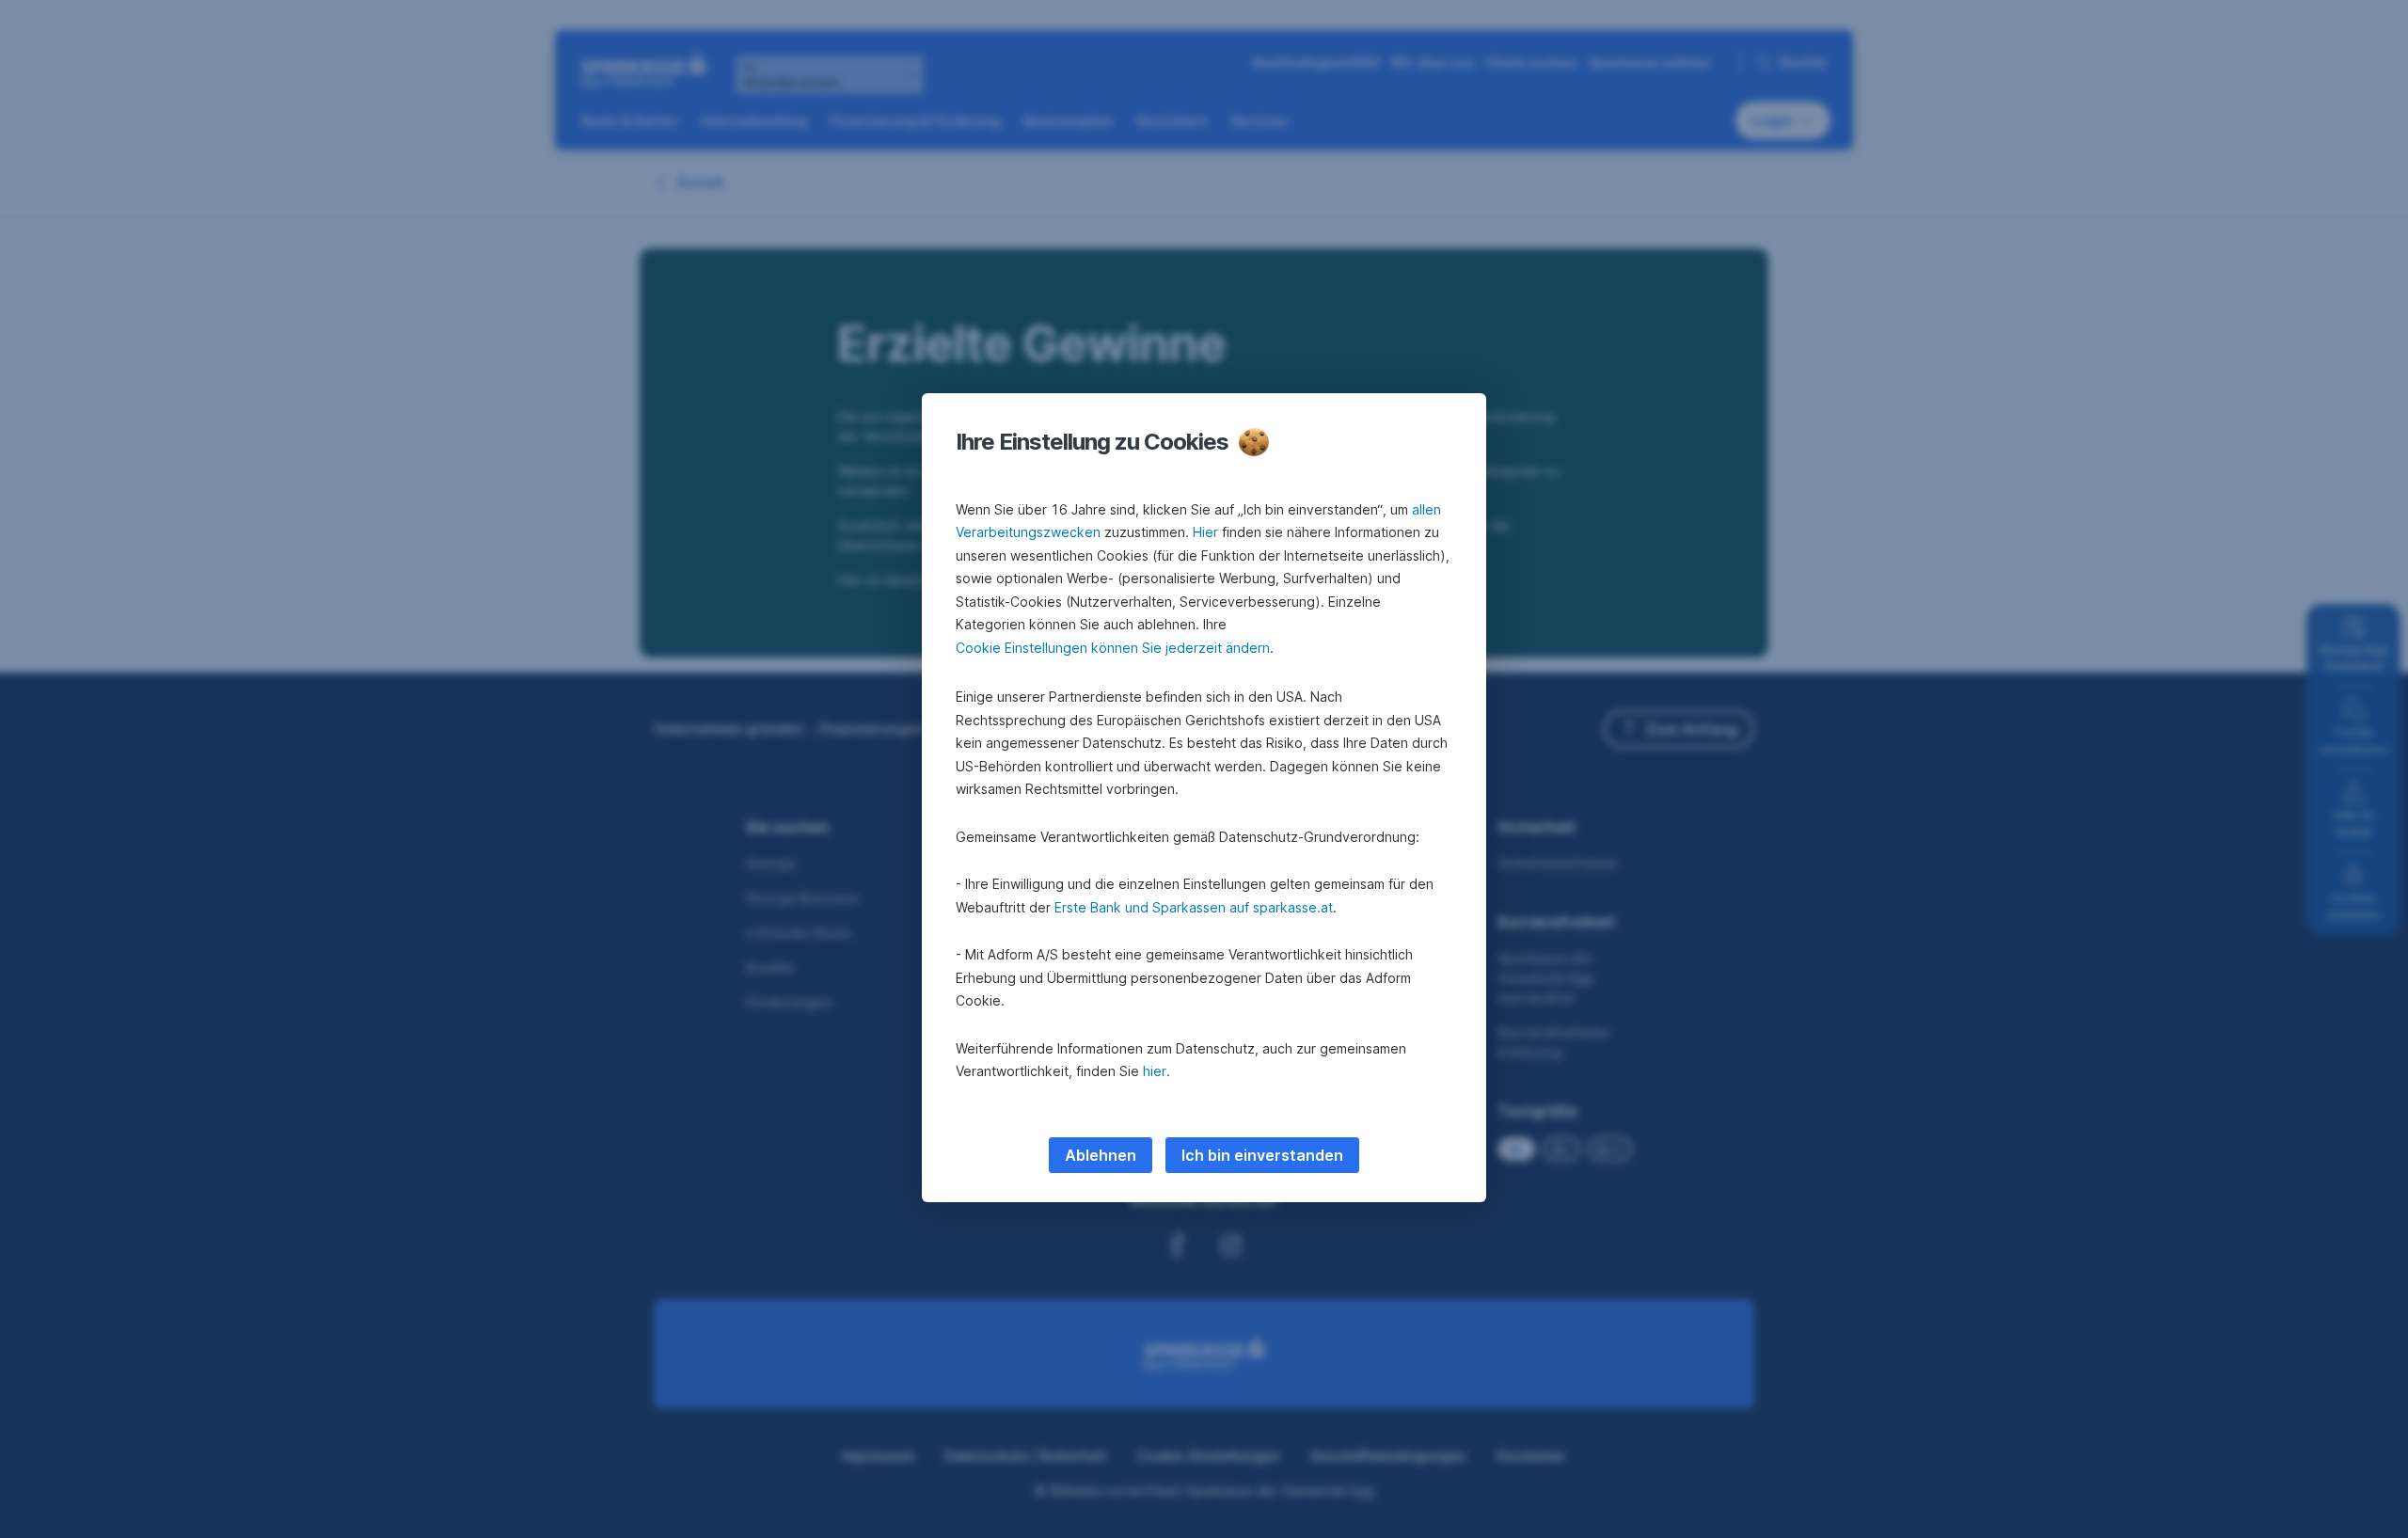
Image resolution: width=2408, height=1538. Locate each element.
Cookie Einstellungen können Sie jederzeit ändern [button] (1113, 648)
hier (1155, 1071)
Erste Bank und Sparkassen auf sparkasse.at (1194, 907)
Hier (1205, 532)
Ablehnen (1101, 1155)
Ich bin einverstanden (1262, 1155)
